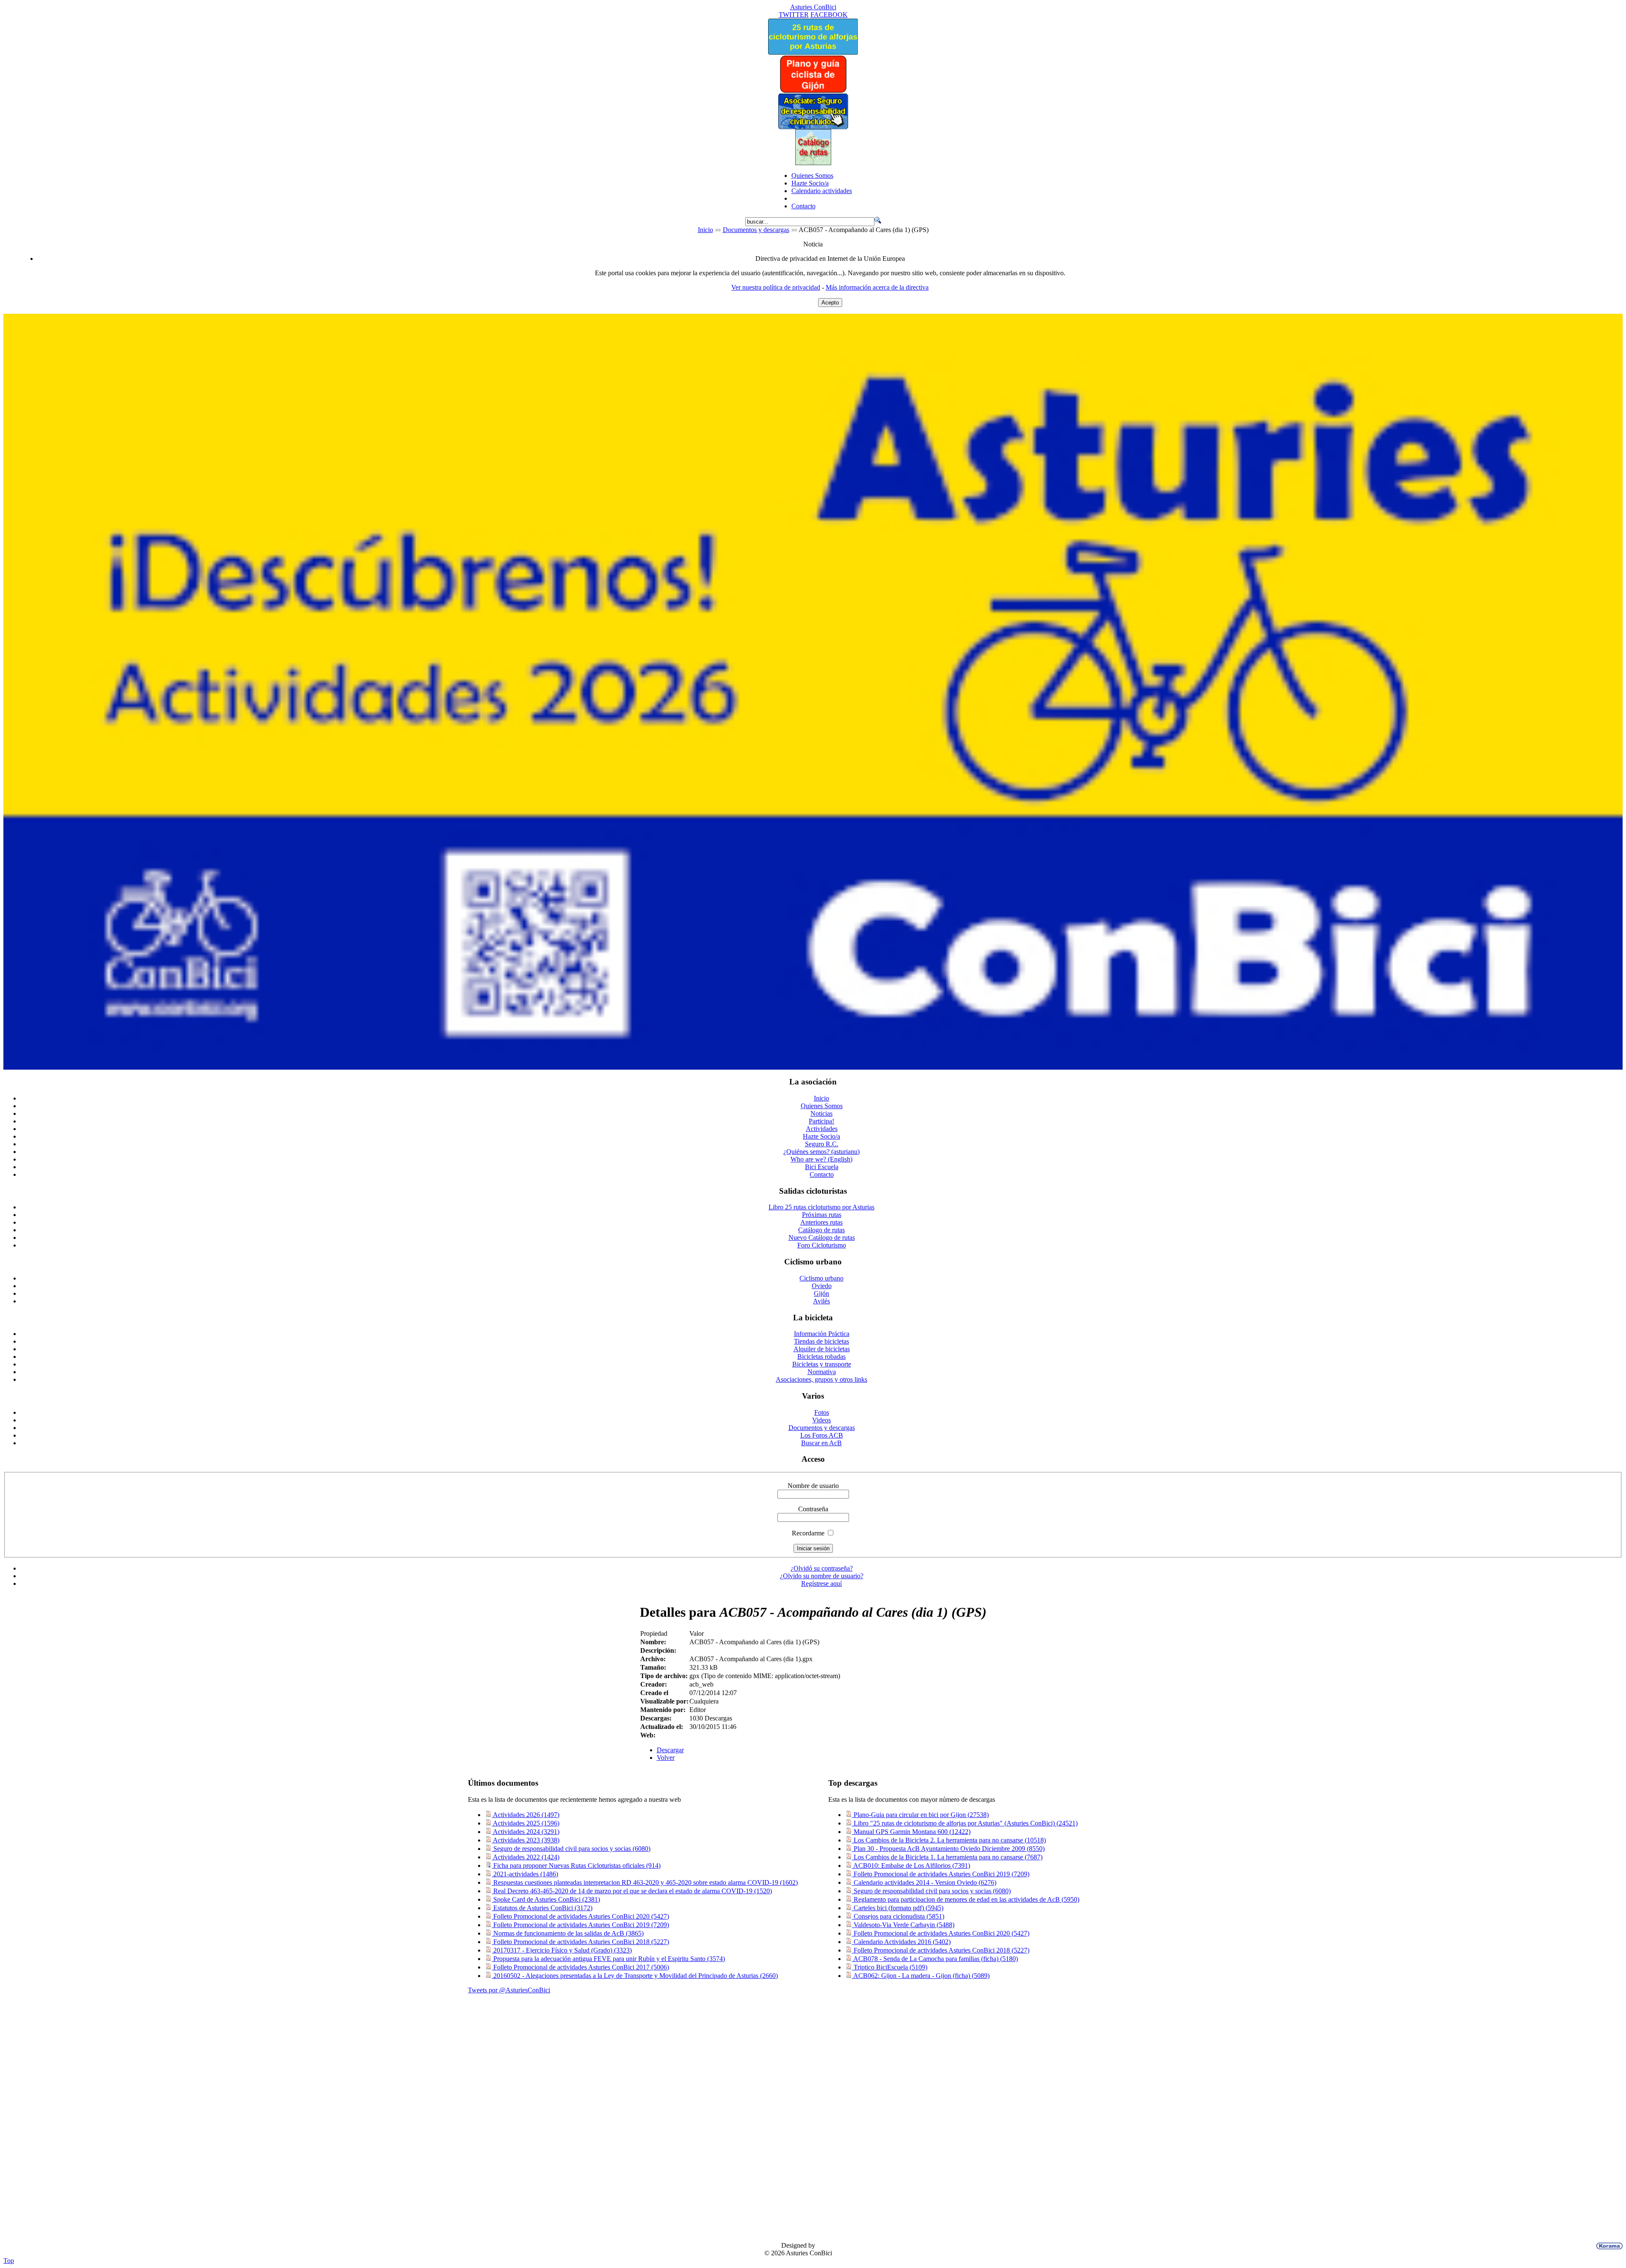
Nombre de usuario (813, 1486)
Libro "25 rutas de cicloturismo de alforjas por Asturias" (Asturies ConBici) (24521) (965, 1823)
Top (9, 2261)
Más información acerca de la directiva (877, 287)
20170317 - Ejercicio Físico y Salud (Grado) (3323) (562, 1950)
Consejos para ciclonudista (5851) (898, 1916)
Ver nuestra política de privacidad (776, 287)
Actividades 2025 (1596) (525, 1823)
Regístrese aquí (821, 1583)
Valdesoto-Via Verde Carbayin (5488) (903, 1925)
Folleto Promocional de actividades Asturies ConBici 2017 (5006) (580, 1967)
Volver (666, 1758)
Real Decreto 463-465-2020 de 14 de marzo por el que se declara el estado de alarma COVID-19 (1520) (632, 1891)
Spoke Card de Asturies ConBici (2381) (546, 1899)
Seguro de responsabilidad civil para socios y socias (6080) (571, 1849)
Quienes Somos (812, 176)
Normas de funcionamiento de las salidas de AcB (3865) (568, 1933)
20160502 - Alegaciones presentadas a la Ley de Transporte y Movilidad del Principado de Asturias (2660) (635, 1976)
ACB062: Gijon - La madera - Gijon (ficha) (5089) (921, 1976)
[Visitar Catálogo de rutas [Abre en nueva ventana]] (813, 163)
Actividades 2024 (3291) (525, 1832)
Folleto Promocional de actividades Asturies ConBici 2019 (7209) (580, 1925)
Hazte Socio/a (810, 183)
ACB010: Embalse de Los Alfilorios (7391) (911, 1866)
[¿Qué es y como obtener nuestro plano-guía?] (813, 91)
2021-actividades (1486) (525, 1874)
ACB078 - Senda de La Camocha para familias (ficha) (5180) (935, 1959)
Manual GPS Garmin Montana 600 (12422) (911, 1832)
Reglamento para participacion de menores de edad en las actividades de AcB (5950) (966, 1899)
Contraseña (813, 1509)
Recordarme (808, 1533)
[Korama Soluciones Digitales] (1608, 2246)
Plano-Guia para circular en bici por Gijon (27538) (920, 1815)
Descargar (670, 1750)
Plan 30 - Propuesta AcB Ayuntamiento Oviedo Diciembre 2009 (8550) (948, 1849)
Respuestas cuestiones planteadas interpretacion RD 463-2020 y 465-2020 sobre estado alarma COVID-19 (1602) (645, 1882)
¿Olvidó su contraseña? (822, 1568)
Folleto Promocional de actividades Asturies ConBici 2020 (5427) (580, 1916)
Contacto (803, 206)
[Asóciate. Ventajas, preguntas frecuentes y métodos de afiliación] (813, 127)
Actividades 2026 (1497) (525, 1815)
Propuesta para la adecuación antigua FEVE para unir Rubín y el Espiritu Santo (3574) (608, 1959)
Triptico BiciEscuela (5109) (890, 1967)
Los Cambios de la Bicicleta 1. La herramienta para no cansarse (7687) (947, 1857)
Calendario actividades (822, 191)
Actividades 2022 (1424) (525, 1857)
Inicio (705, 230)
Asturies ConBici (813, 7)
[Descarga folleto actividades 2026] (813, 1067)
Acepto (830, 303)
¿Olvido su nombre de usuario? (822, 1576)
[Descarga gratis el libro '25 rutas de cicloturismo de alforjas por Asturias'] (813, 52)
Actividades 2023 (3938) (525, 1840)
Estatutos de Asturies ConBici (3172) (542, 1908)
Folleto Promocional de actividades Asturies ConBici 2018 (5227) (580, 1942)
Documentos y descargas (756, 230)
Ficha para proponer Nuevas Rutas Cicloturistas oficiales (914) (576, 1866)
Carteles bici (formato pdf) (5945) (898, 1908)
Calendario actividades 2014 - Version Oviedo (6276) (924, 1882)
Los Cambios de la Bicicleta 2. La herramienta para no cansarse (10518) (949, 1840)
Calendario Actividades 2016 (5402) (901, 1942)
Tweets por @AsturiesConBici (509, 1990)
